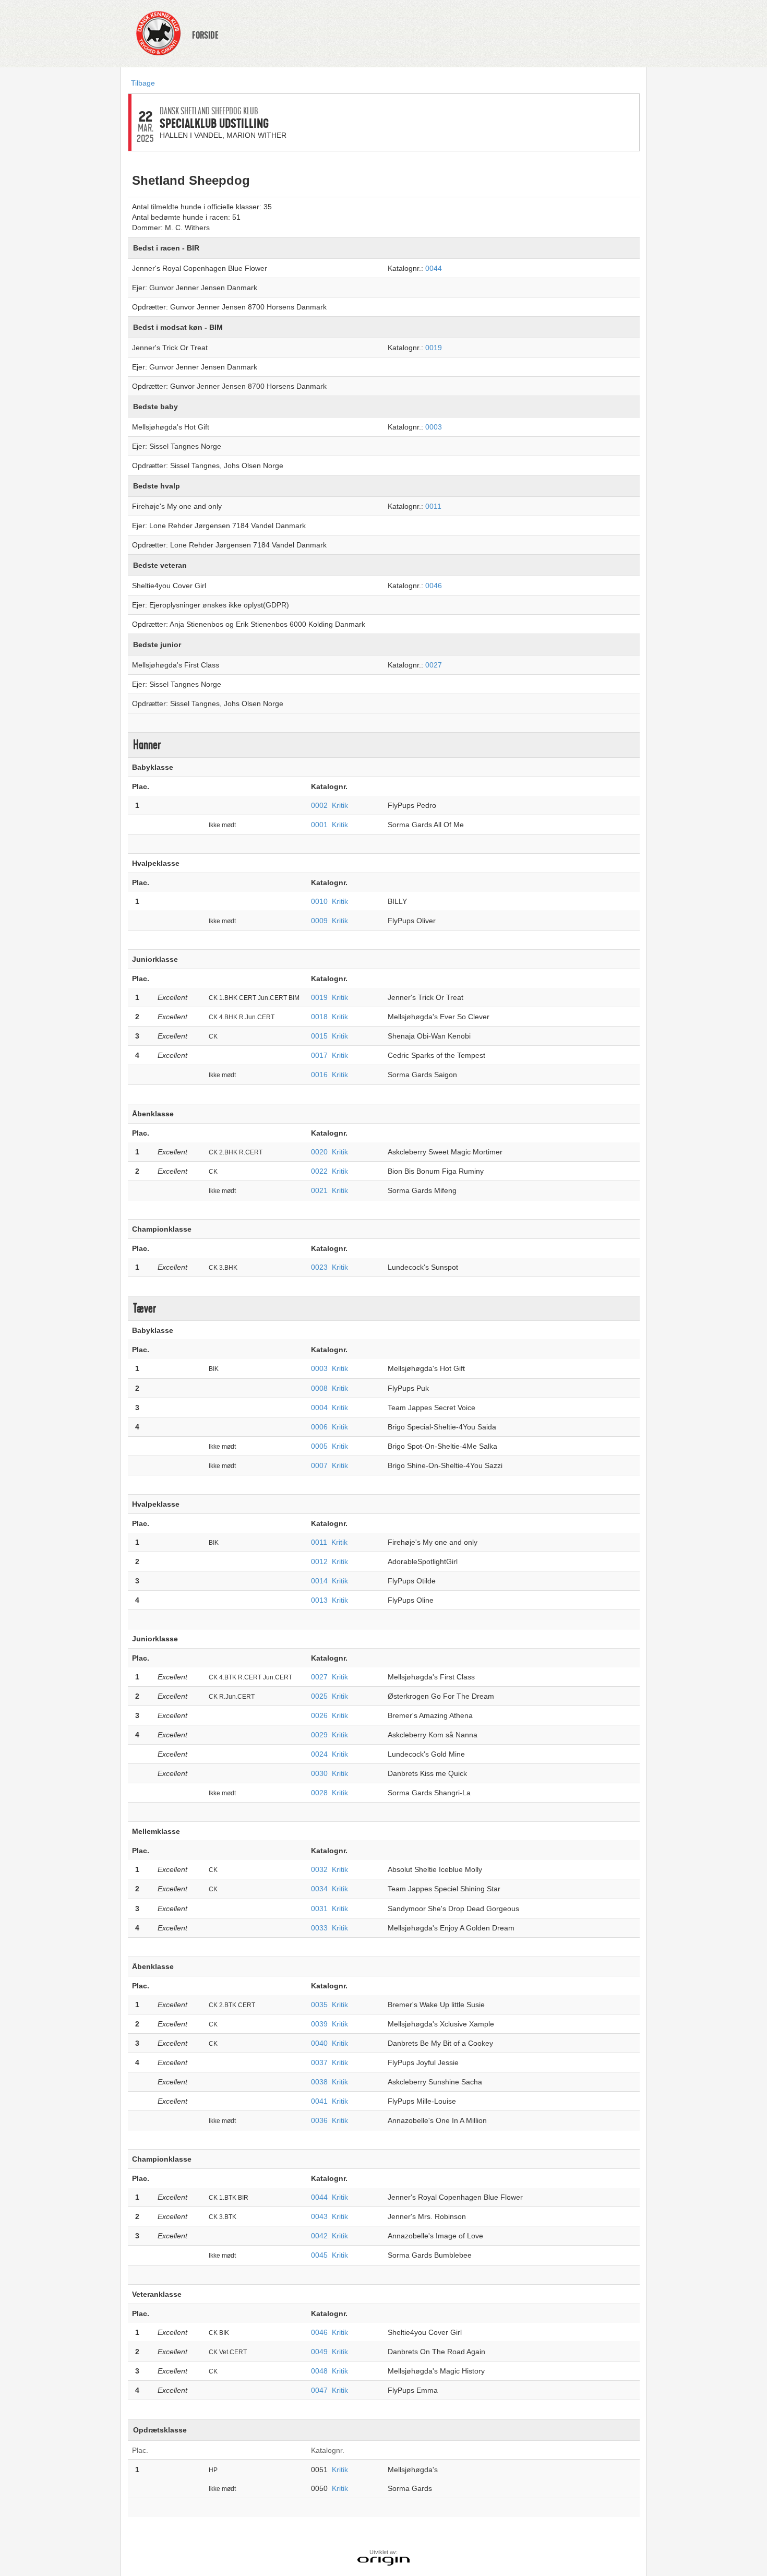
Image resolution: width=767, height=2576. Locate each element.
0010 (319, 901)
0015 (319, 1036)
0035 (319, 2005)
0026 (319, 1715)
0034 (319, 1889)
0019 (434, 348)
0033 (319, 1928)
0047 (319, 2390)
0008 (319, 1388)
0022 (319, 1171)
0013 (319, 1600)
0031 (319, 1909)
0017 (319, 1055)
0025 (319, 1696)
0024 (319, 1754)
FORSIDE (205, 35)
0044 (434, 268)
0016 (319, 1075)
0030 (319, 1773)
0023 (319, 1267)
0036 (319, 2120)
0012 (319, 1561)
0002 (319, 805)
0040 (319, 2043)
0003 (434, 427)
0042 (319, 2236)
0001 (319, 825)
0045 (319, 2255)
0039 (319, 2024)
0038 (319, 2082)
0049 (319, 2352)
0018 (319, 1017)
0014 (319, 1581)
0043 (319, 2216)
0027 (434, 665)
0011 (433, 506)
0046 (434, 586)
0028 (319, 1793)
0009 (319, 921)
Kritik (340, 805)
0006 (319, 1427)
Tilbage (143, 83)
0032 (319, 1869)
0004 (319, 1408)
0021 (319, 1190)
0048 (319, 2371)
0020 (319, 1152)
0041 (319, 2101)
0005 (319, 1446)
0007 (319, 1465)
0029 (319, 1735)
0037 (319, 2062)
